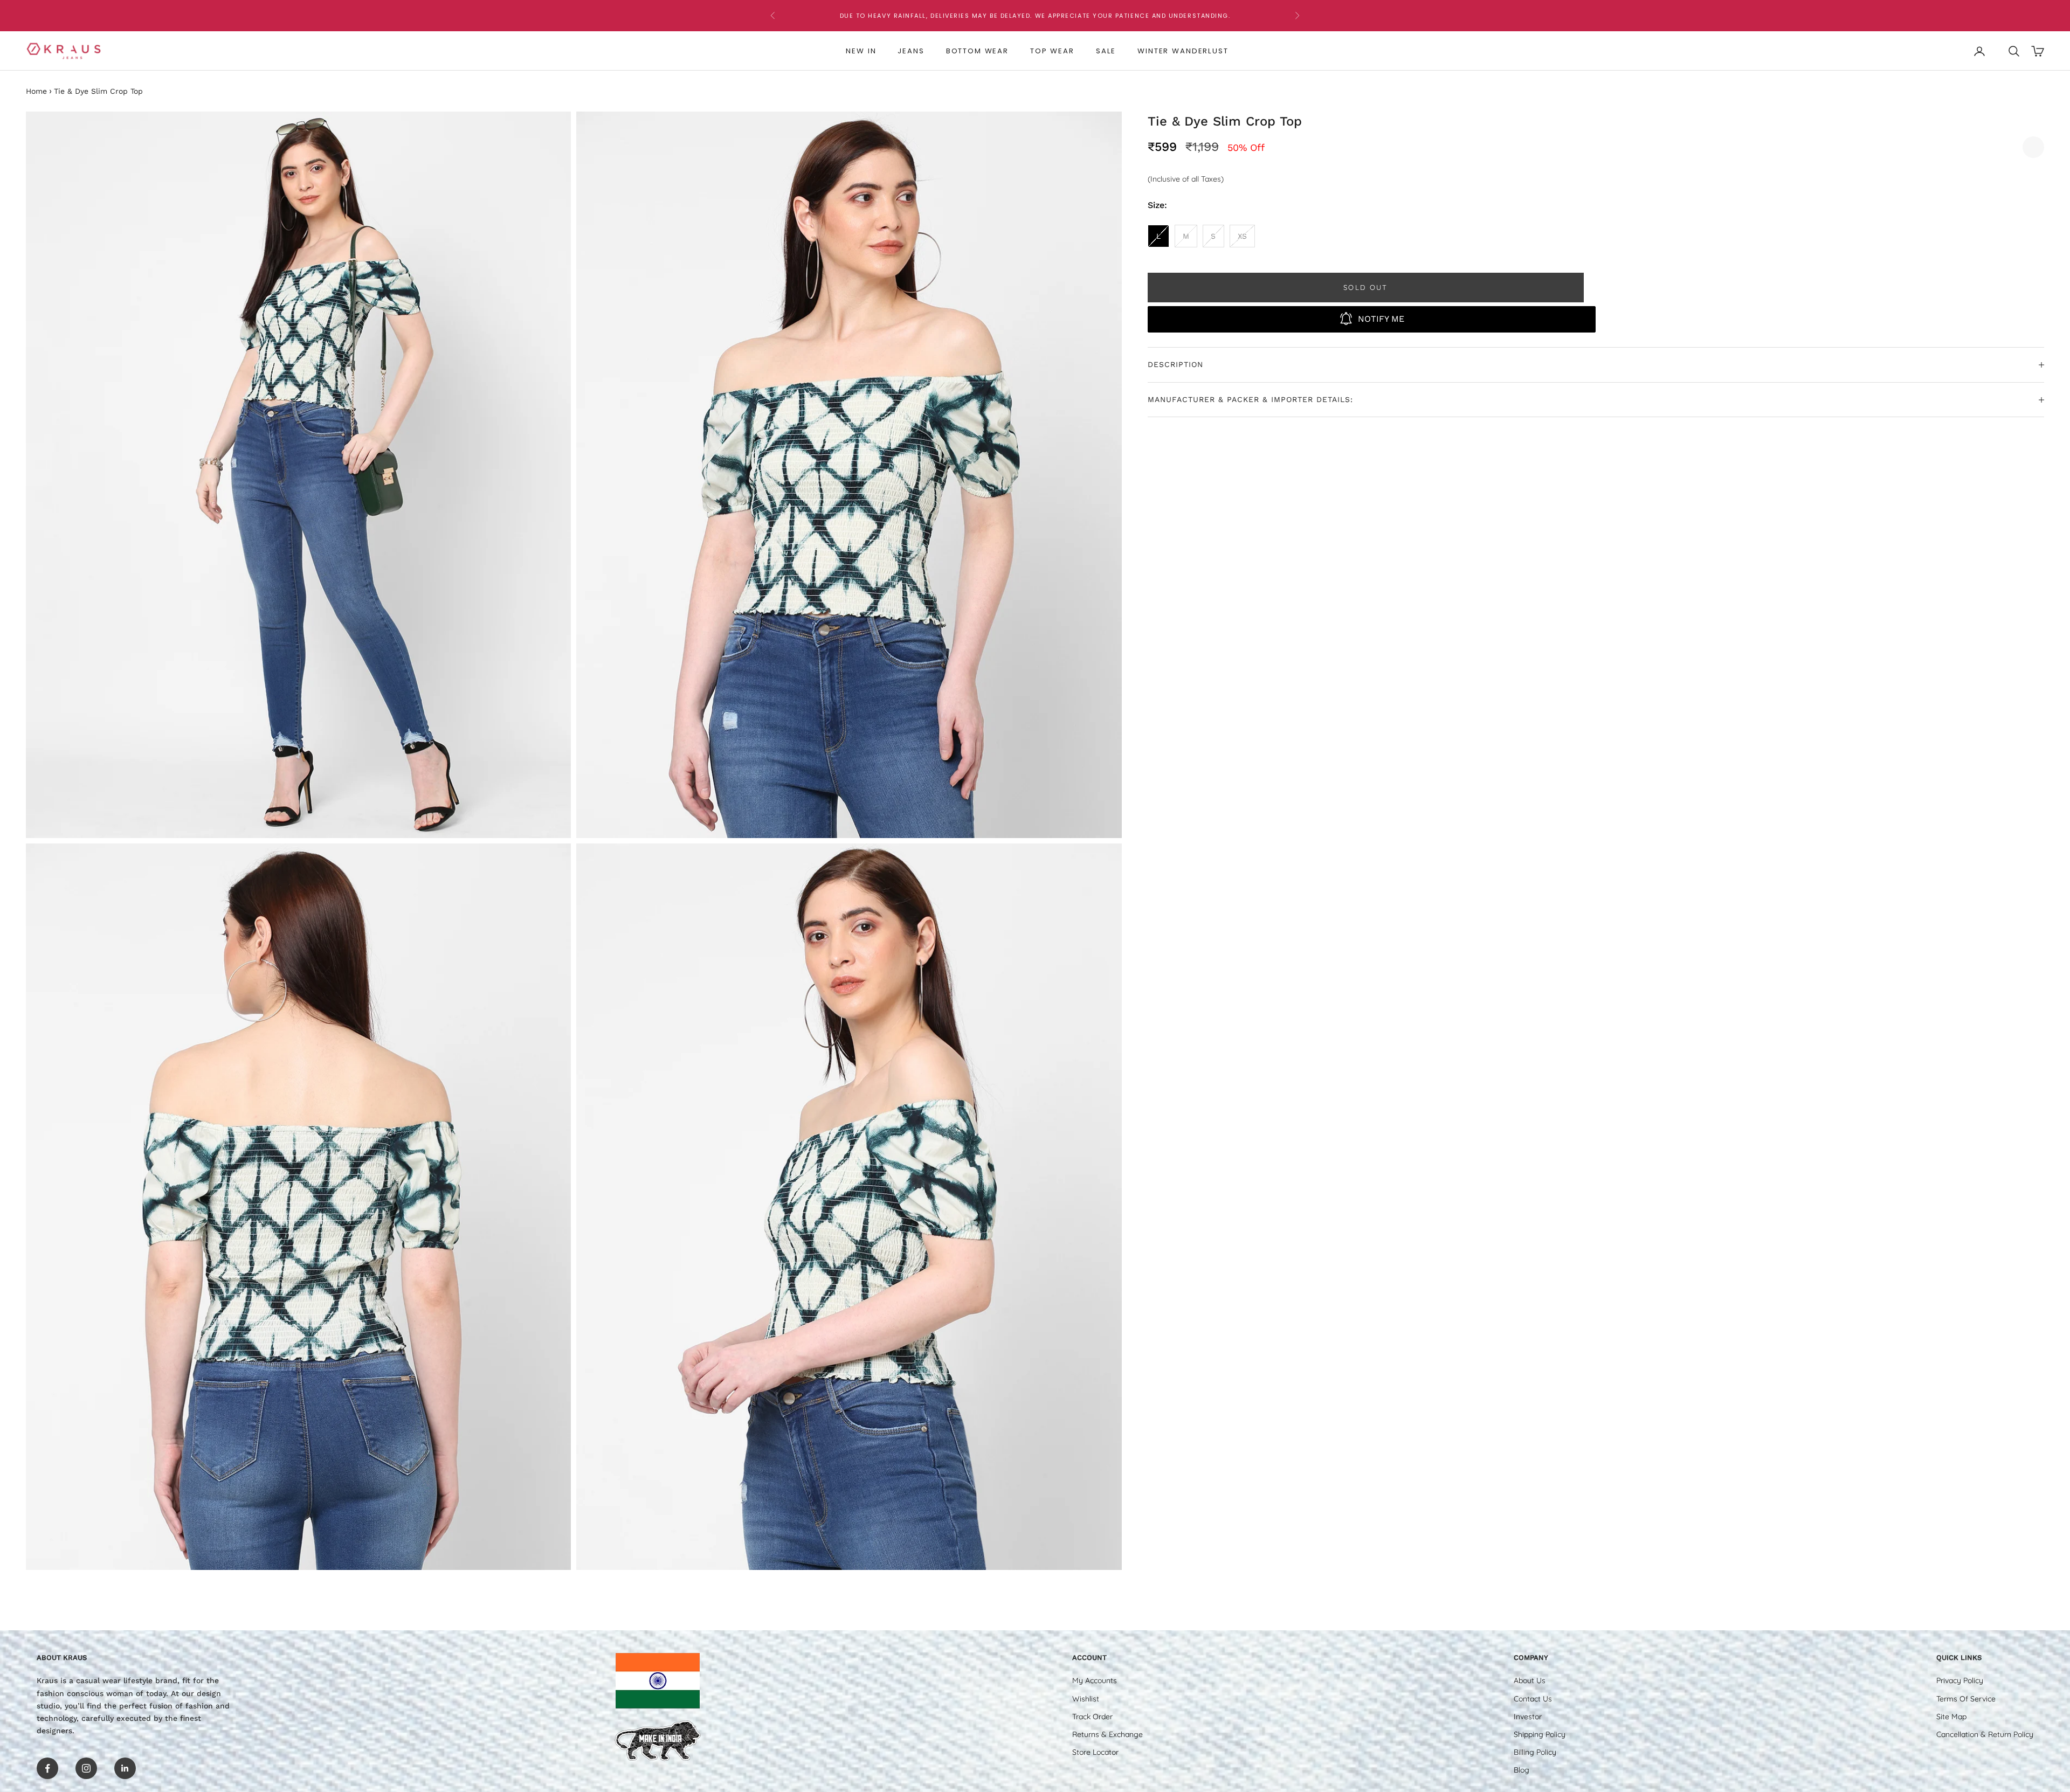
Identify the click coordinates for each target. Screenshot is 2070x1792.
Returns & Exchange (1108, 1734)
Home (36, 91)
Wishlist (1086, 1699)
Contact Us (1533, 1699)
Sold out (1366, 287)
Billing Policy (1535, 1752)
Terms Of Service (1966, 1699)
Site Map (1951, 1717)
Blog (1522, 1770)
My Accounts (1095, 1680)
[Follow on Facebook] (47, 1768)
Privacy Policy (1960, 1680)
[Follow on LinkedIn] (125, 1768)
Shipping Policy (1540, 1734)
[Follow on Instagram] (86, 1768)
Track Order (1092, 1717)
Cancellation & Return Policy (1985, 1734)
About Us (1530, 1680)
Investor (1528, 1717)
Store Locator (1095, 1752)
